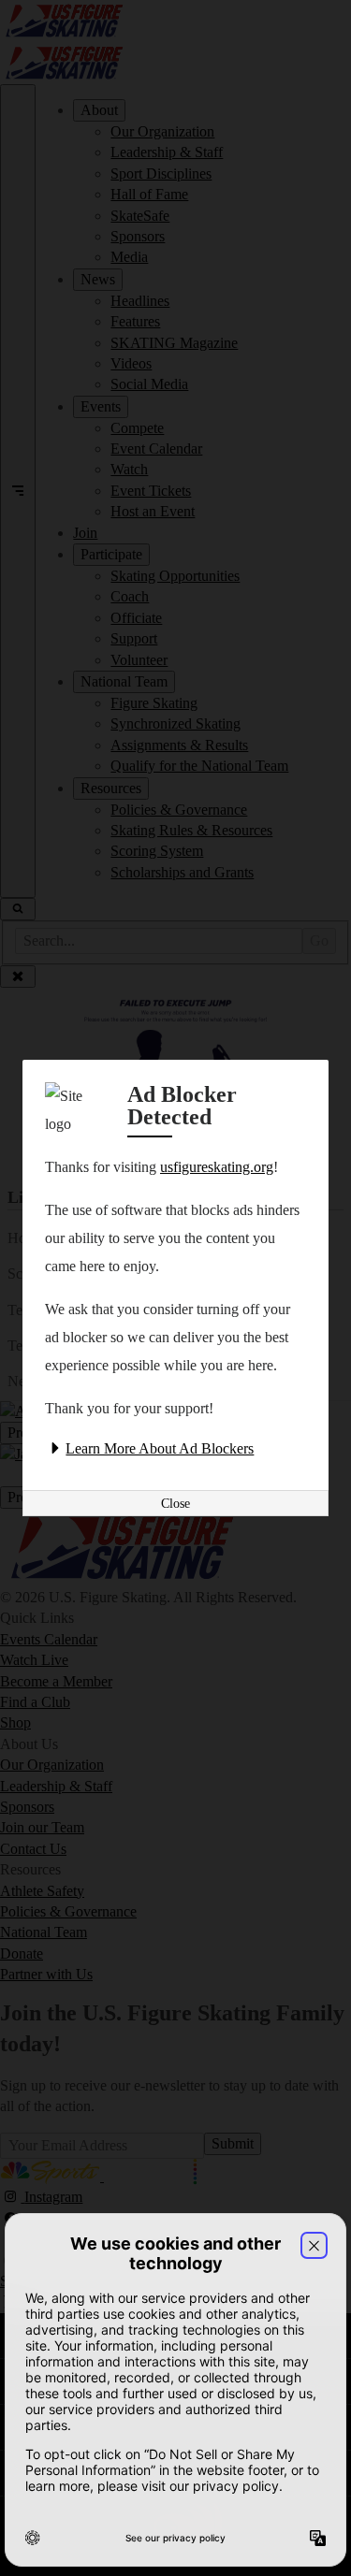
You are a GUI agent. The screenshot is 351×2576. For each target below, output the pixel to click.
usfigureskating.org (217, 1167)
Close (175, 1504)
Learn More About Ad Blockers (160, 1448)
